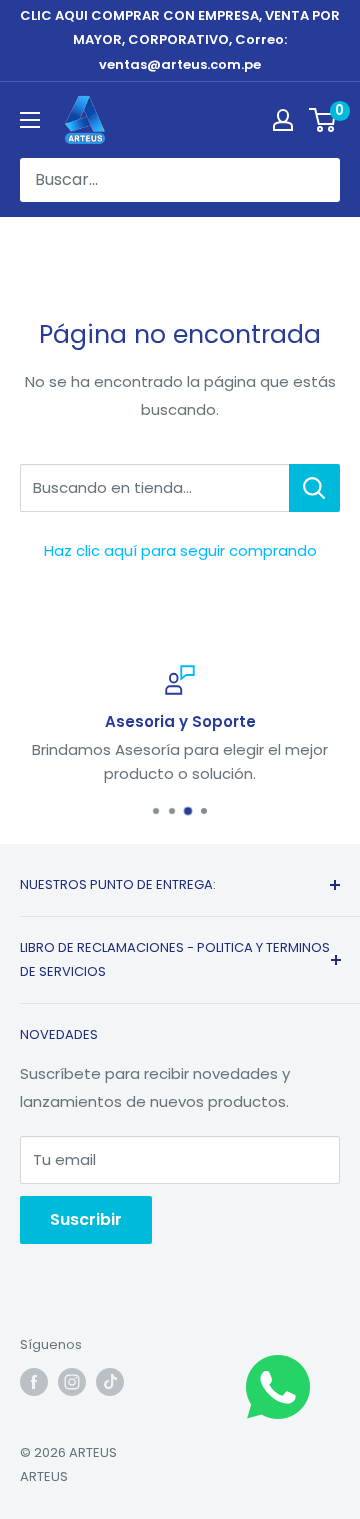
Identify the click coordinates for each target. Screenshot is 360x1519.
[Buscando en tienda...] (314, 488)
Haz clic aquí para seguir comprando (180, 550)
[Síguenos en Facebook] (34, 1382)
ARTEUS (44, 1476)
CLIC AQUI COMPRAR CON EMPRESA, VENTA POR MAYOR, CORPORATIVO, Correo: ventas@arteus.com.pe (180, 40)
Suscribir (86, 1219)
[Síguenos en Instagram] (72, 1382)
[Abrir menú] (30, 120)
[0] (323, 120)
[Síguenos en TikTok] (110, 1382)
